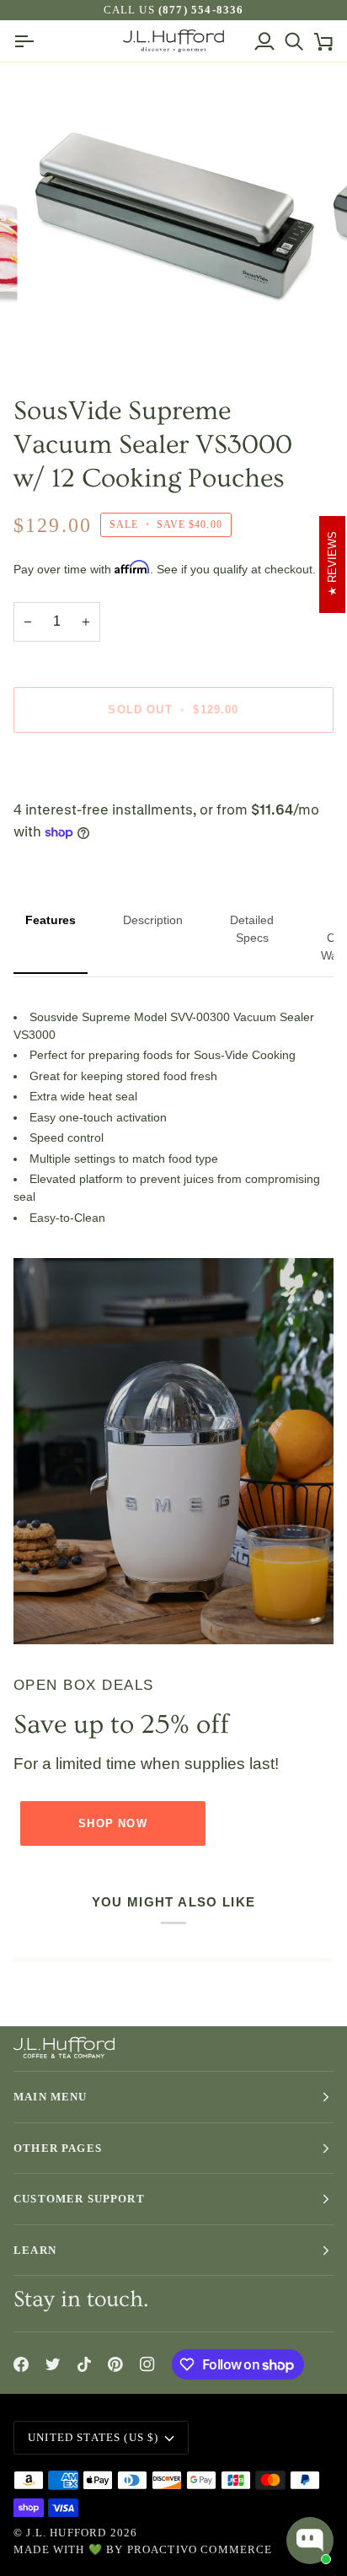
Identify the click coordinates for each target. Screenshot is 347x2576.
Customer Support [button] (79, 2199)
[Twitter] (53, 2364)
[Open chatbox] (310, 2541)
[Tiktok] (84, 2364)
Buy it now (173, 768)
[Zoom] (58, 337)
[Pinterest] (115, 2364)
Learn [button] (35, 2250)
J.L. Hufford (66, 2533)
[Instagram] (147, 2364)
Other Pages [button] (58, 2148)
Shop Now (112, 1823)
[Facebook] (21, 2364)
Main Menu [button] (51, 2097)
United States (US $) (93, 2437)
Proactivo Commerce (200, 2549)
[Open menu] (28, 41)
